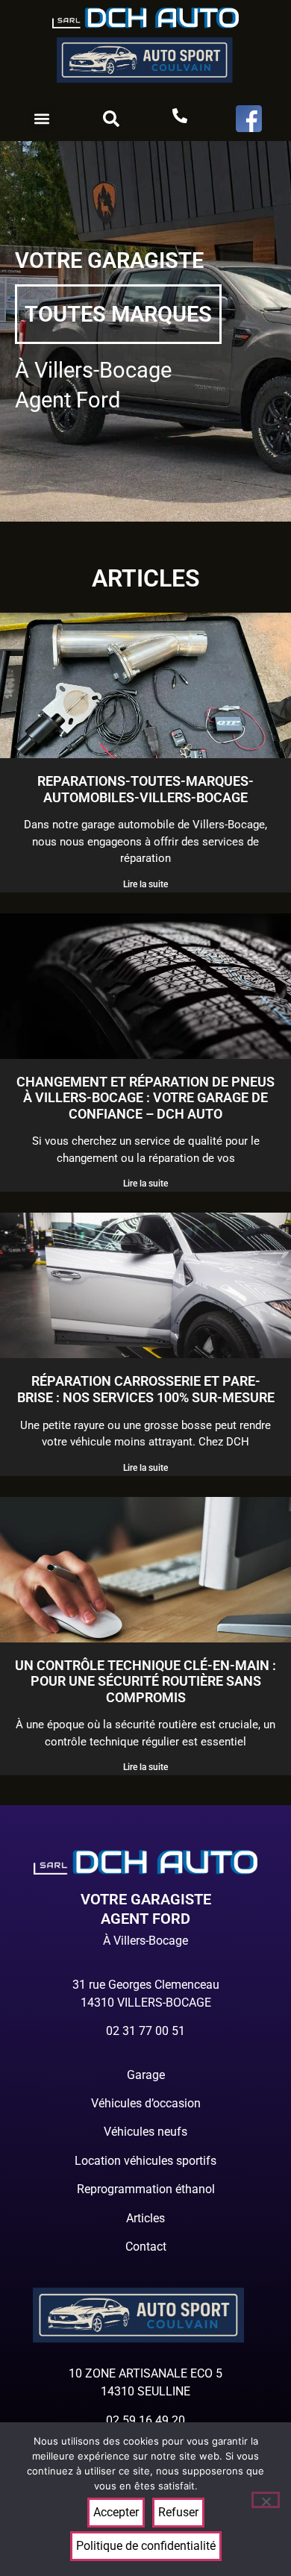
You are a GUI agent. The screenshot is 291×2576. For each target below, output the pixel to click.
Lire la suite (145, 884)
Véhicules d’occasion (146, 2103)
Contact (146, 2247)
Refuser (178, 2512)
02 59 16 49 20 (145, 2420)
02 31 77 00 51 (145, 2031)
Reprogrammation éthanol (146, 2189)
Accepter (116, 2512)
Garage (146, 2075)
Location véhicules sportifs (145, 2161)
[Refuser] (266, 2500)
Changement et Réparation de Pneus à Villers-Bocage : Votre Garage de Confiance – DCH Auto (145, 1098)
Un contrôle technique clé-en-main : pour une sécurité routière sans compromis (145, 1681)
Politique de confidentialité (146, 2546)
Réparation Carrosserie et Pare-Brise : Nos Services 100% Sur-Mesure (146, 1389)
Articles (145, 2218)
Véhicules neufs (145, 2132)
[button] (42, 118)
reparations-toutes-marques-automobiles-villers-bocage (145, 789)
